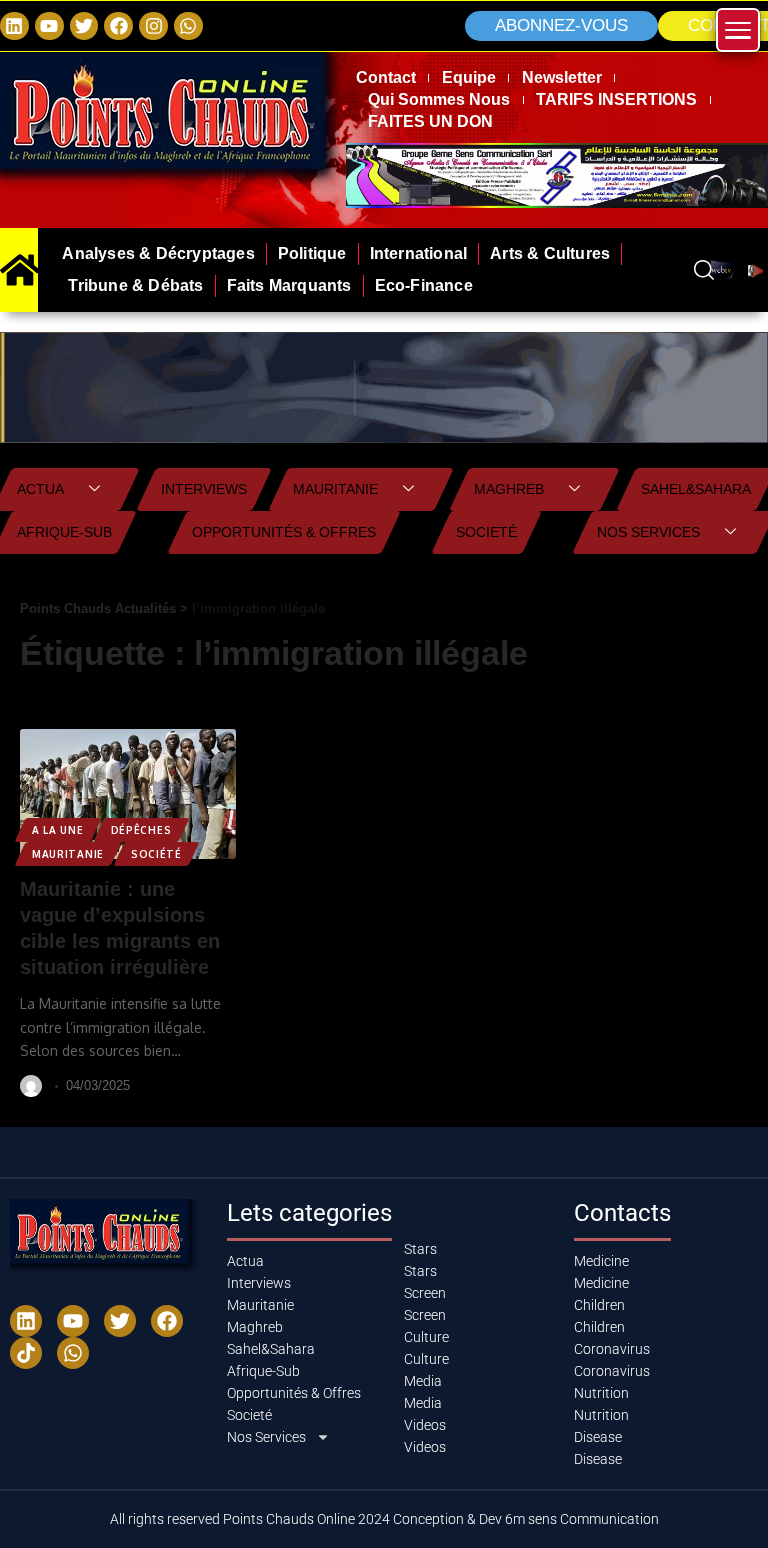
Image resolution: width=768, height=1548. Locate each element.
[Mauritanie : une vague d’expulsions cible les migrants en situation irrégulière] (128, 794)
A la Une (58, 830)
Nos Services (648, 532)
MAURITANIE (68, 854)
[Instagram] (153, 26)
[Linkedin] (14, 26)
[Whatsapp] (188, 26)
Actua (40, 489)
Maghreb (509, 489)
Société (156, 854)
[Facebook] (118, 26)
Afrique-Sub (64, 532)
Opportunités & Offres (284, 532)
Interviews (204, 489)
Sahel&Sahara (696, 489)
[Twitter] (84, 26)
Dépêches (141, 830)
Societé (486, 532)
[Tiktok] (26, 1353)
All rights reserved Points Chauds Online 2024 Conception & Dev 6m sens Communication (384, 1519)
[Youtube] (73, 1321)
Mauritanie (335, 489)
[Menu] (738, 30)
